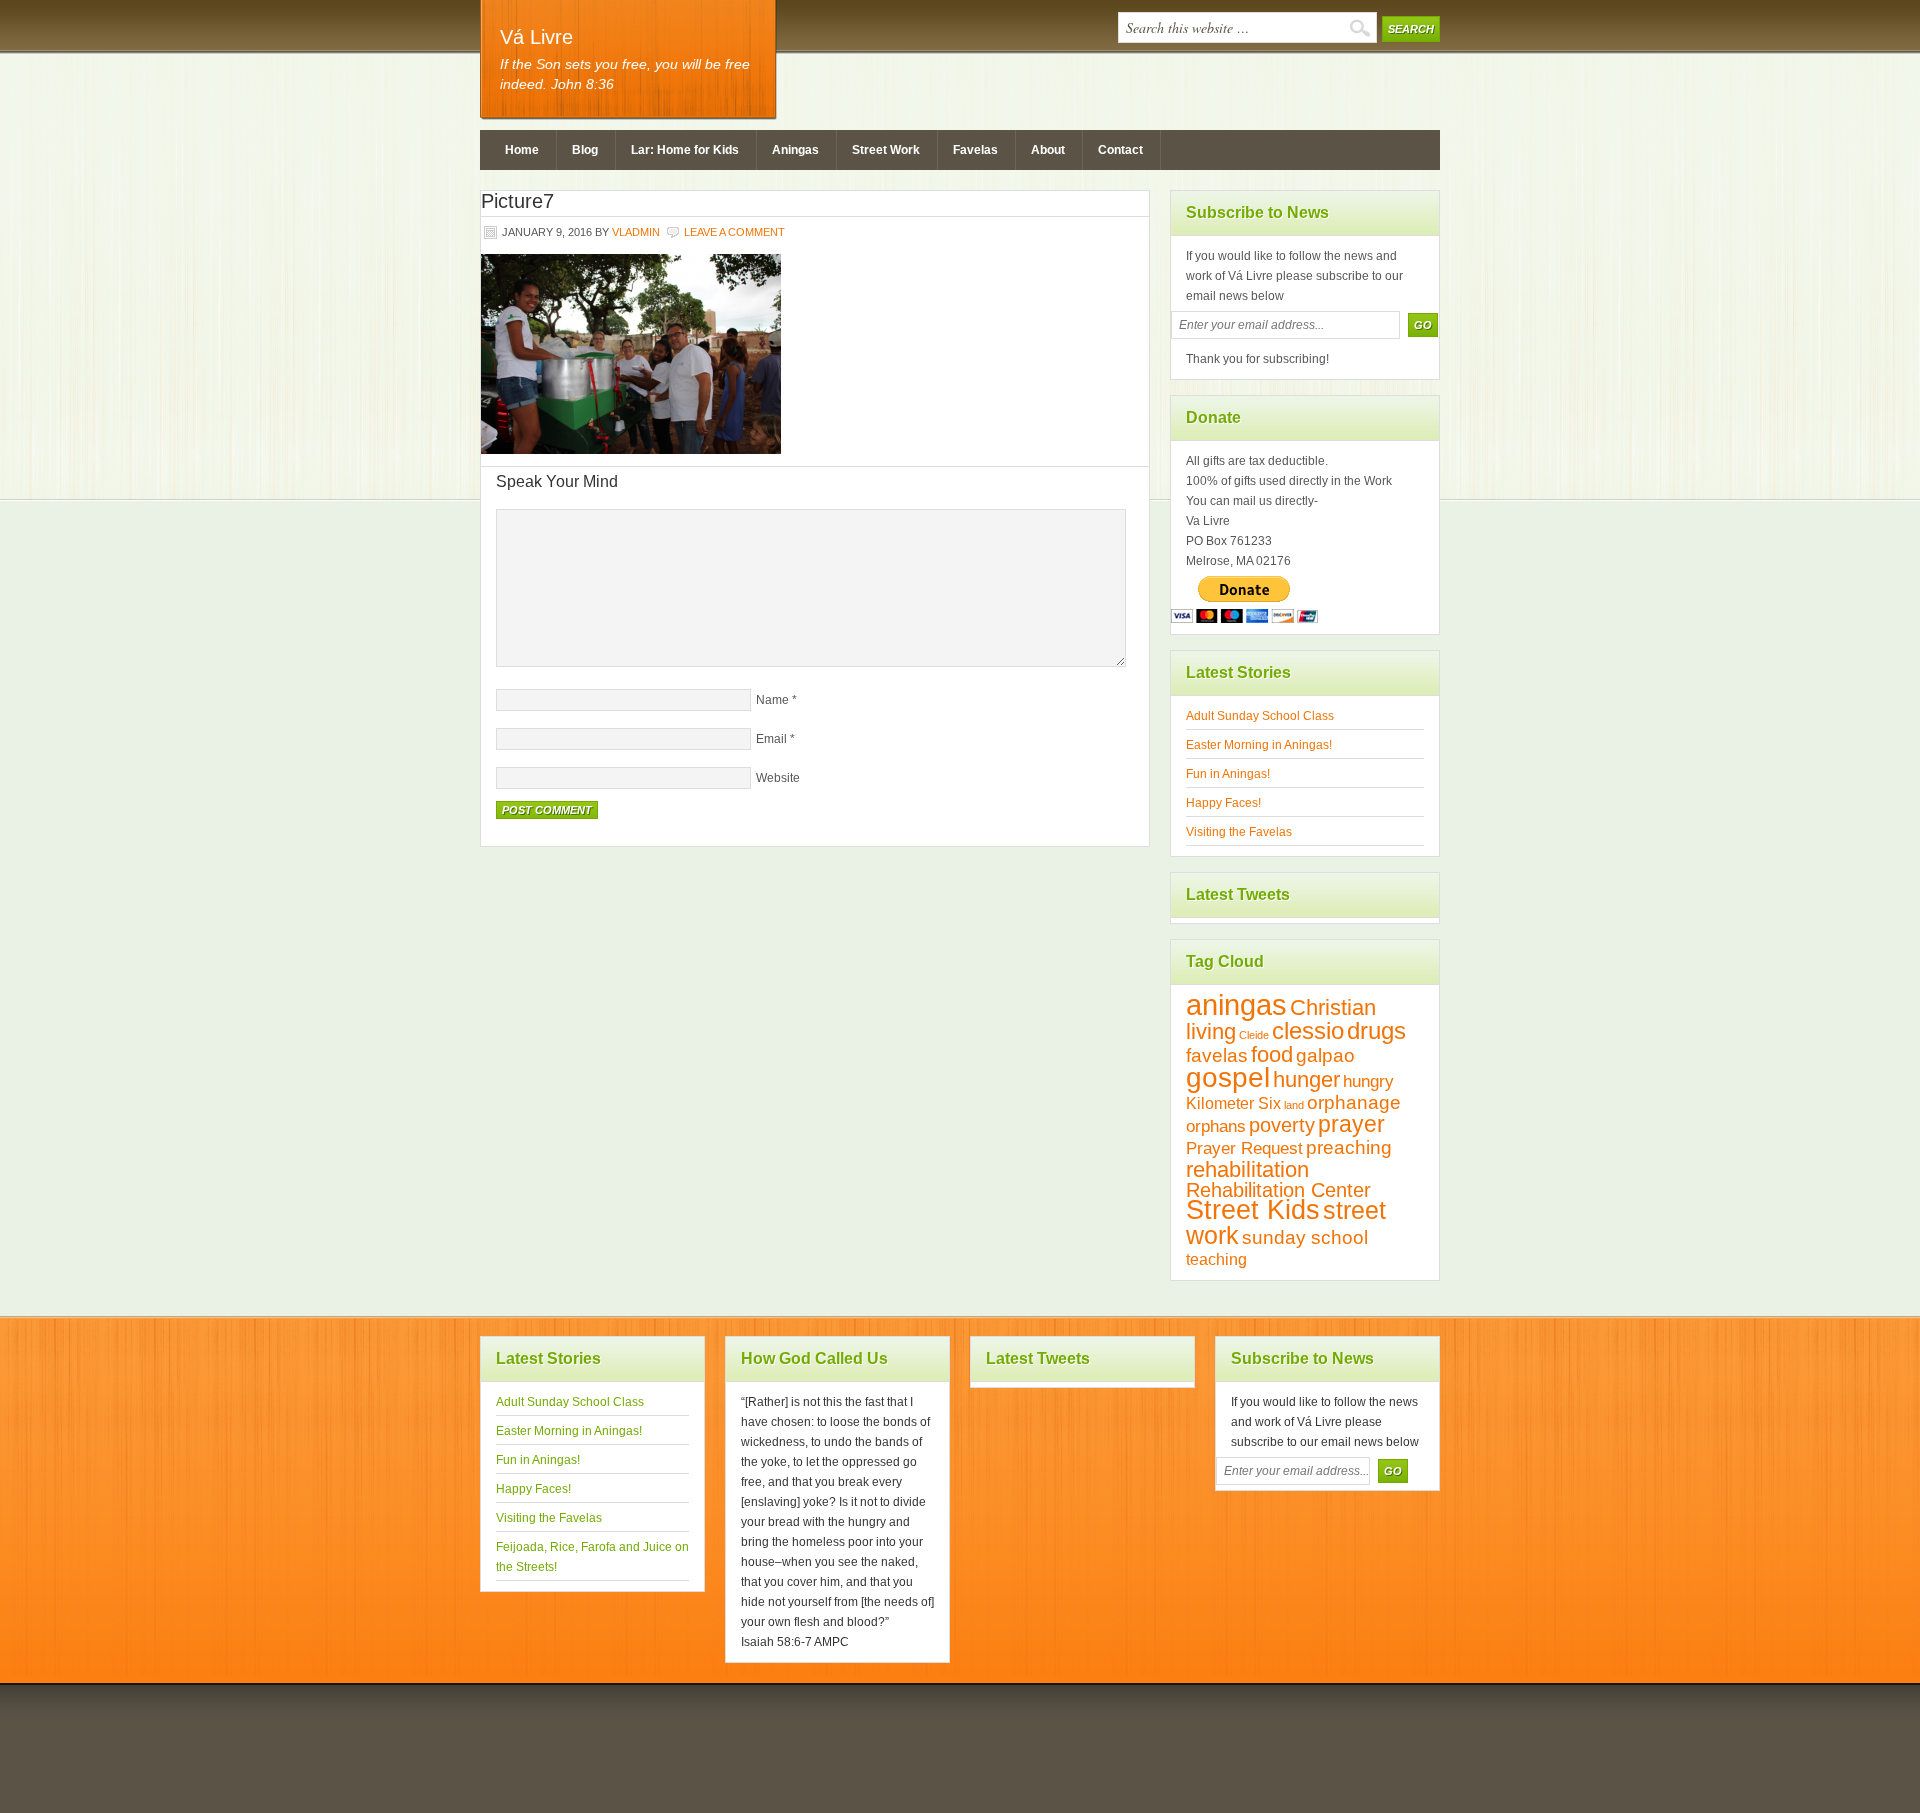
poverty (1282, 1125)
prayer (1351, 1124)
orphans (1216, 1126)
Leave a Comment (734, 232)
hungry (1368, 1081)
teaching (1216, 1259)
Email (771, 739)
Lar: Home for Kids (685, 150)
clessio (1308, 1030)
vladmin (636, 232)
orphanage (1354, 1102)
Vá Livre (536, 37)
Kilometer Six (1233, 1103)
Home (522, 150)
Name (772, 700)
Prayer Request (1244, 1148)
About (1048, 150)
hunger (1306, 1079)
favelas (1217, 1055)
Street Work (886, 150)
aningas (1236, 1004)
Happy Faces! (1223, 803)
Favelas (975, 150)
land (1294, 1105)
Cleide (1254, 1035)
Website (778, 778)
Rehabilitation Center (1278, 1190)
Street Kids (1253, 1210)
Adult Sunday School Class (1260, 716)
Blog (585, 150)
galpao (1325, 1055)
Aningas (795, 150)
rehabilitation (1247, 1169)
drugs (1376, 1030)
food (1272, 1054)
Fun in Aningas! (1228, 774)
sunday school (1305, 1237)
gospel (1228, 1077)
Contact (1120, 150)
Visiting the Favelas (1239, 832)
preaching (1349, 1147)
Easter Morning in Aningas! (1259, 745)
